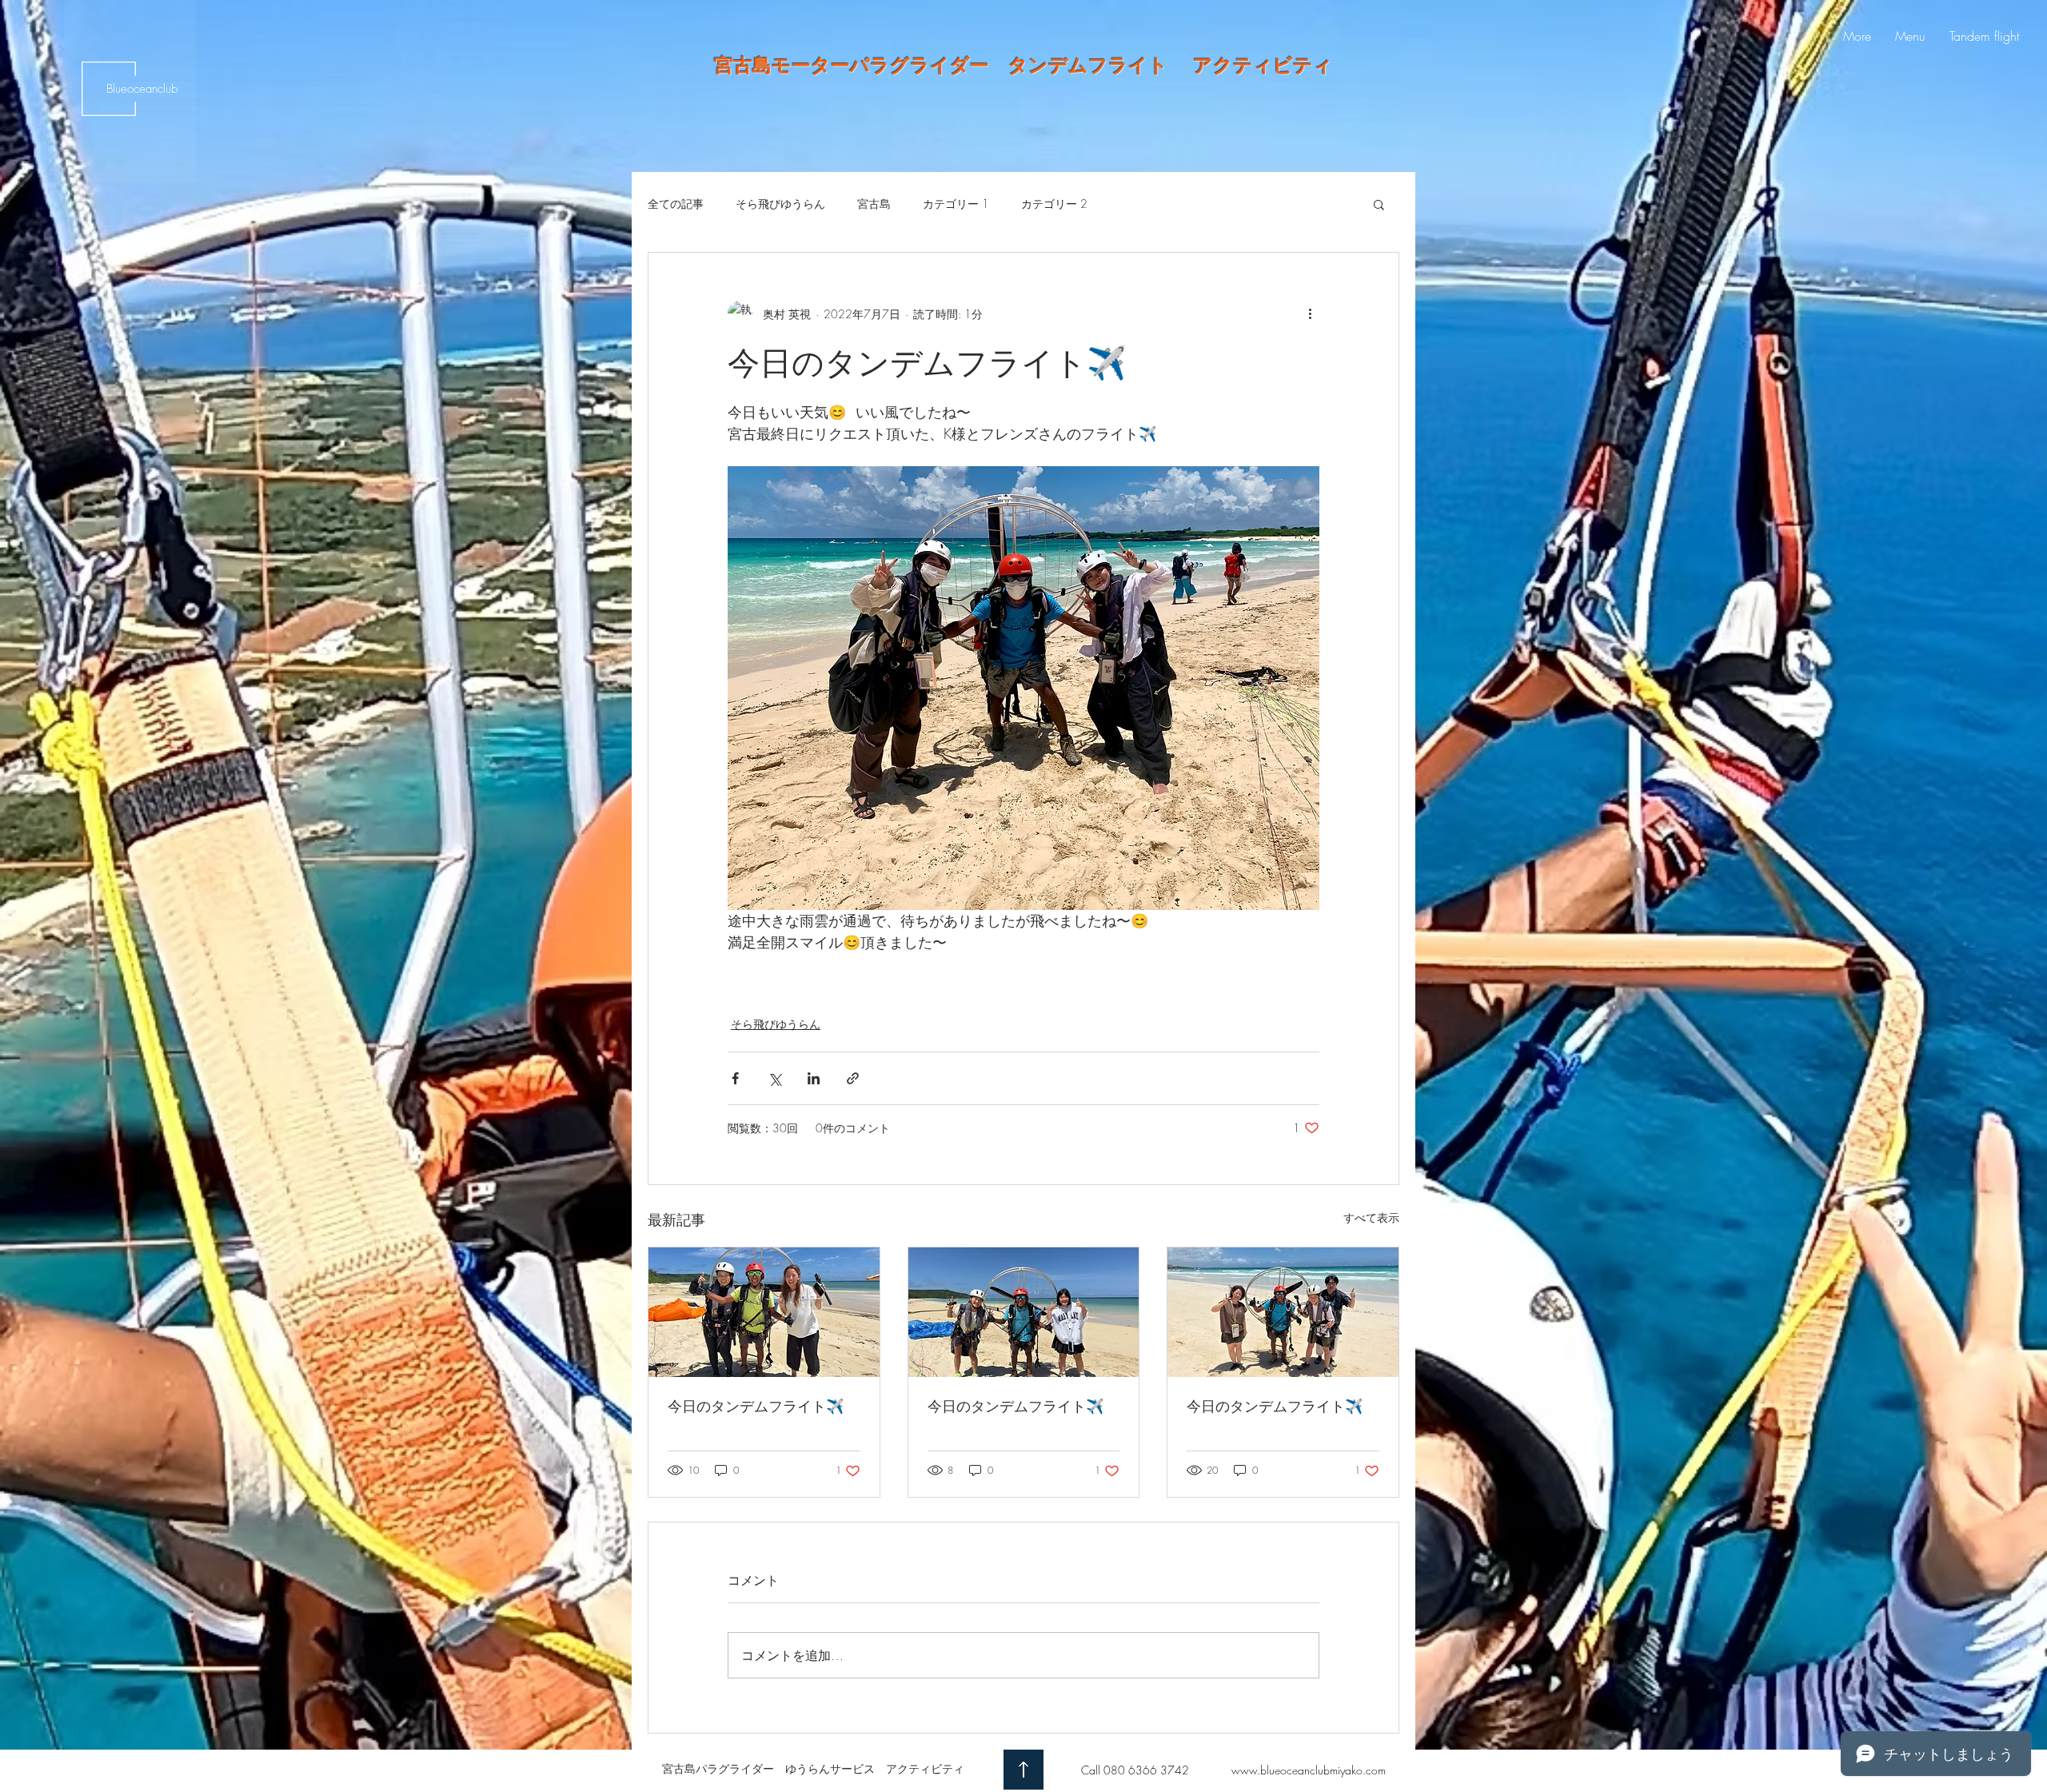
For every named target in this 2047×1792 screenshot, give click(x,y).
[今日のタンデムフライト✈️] (764, 1312)
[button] (1379, 204)
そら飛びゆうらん (780, 204)
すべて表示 (1371, 1217)
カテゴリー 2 (1054, 204)
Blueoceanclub (142, 89)
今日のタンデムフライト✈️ (756, 1406)
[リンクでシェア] (853, 1078)
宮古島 (874, 204)
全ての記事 (676, 204)
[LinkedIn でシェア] (814, 1078)
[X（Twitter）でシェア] (774, 1078)
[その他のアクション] (1310, 313)
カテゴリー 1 (956, 204)
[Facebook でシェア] (735, 1078)
